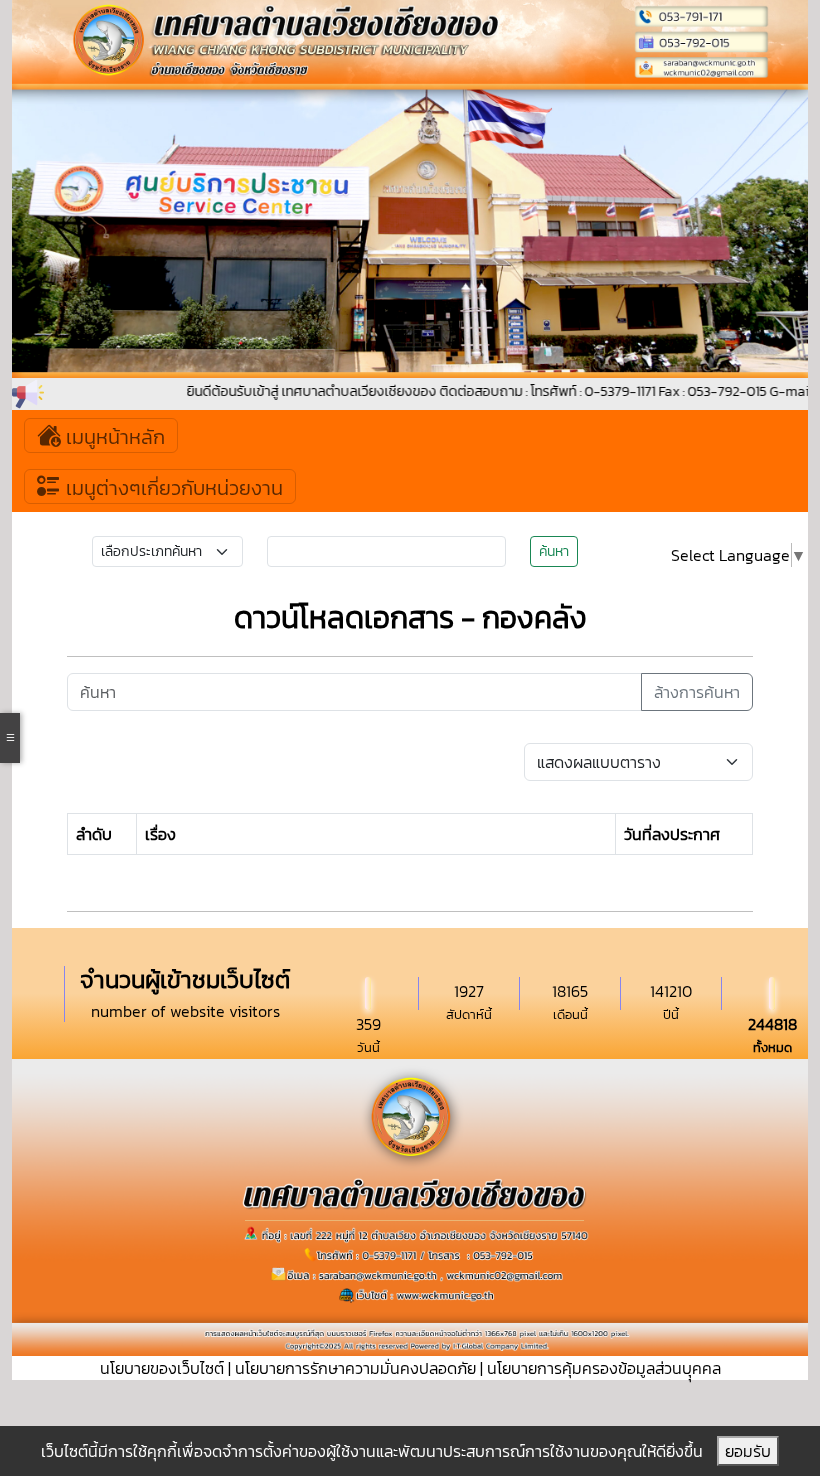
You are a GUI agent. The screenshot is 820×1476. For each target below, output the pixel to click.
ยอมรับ (748, 1451)
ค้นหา (554, 551)
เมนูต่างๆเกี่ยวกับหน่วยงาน (172, 488)
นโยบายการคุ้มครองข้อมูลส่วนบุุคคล (604, 1368)
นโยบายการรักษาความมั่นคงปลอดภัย (355, 1368)
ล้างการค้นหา (697, 692)
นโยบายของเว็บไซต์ (162, 1368)
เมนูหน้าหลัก (113, 437)
